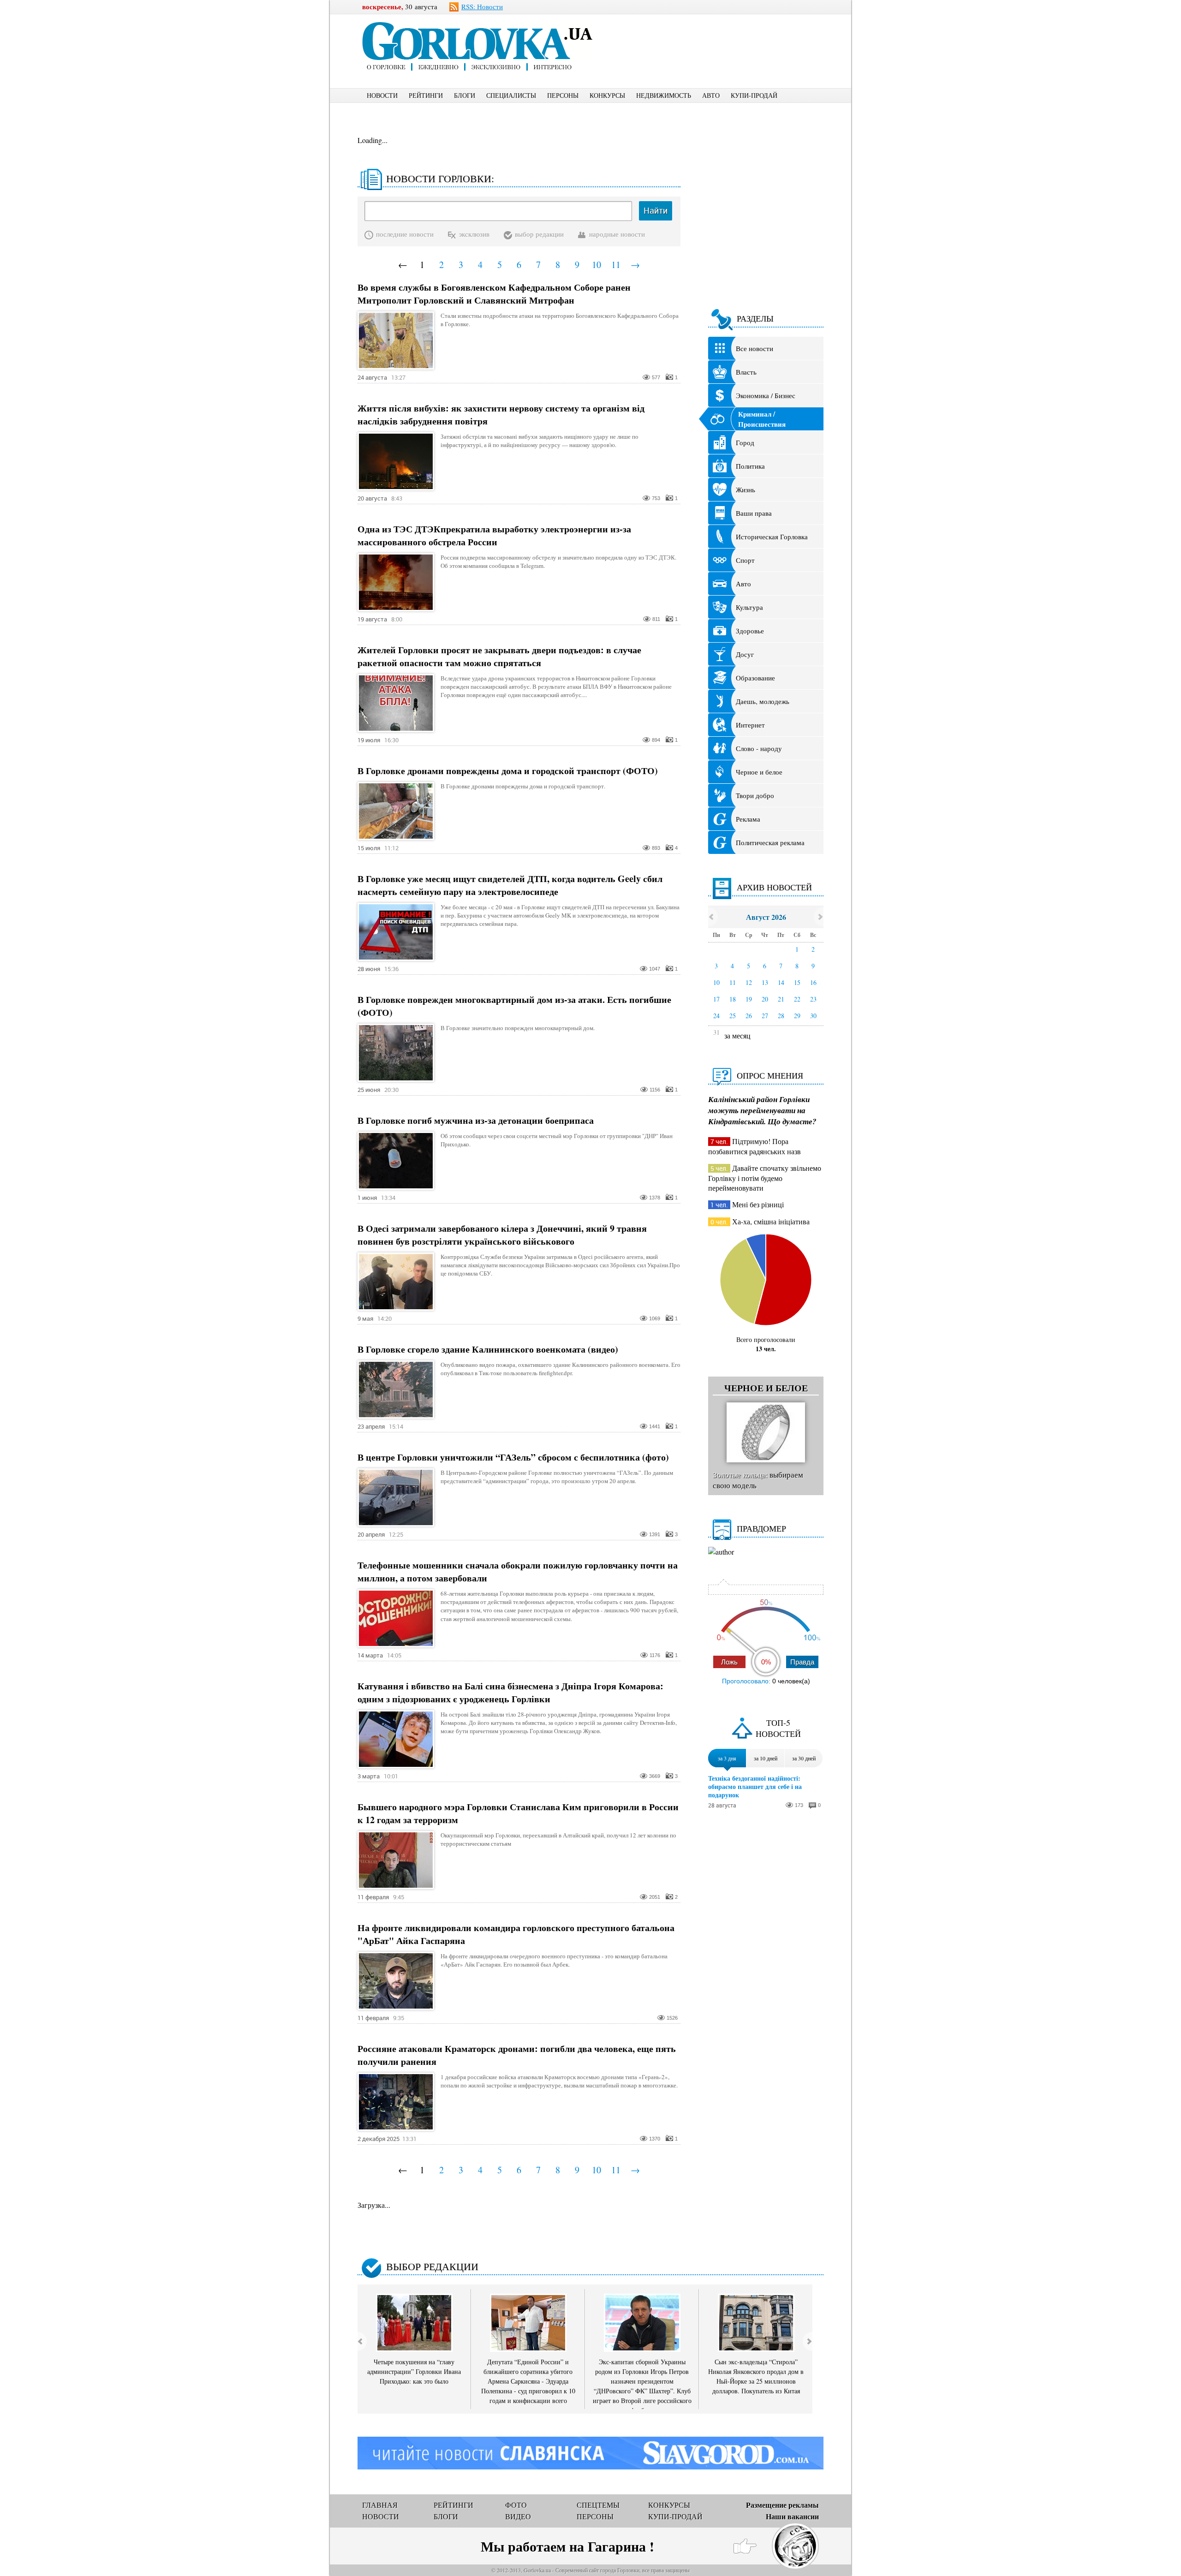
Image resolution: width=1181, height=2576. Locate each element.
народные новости (617, 234)
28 (781, 1016)
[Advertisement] (724, 35)
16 (813, 982)
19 (749, 999)
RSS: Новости (482, 6)
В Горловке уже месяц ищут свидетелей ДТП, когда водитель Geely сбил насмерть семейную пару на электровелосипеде (510, 885)
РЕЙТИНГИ (426, 95)
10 (596, 265)
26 (749, 1016)
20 (765, 999)
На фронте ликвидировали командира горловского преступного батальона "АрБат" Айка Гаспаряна (516, 1934)
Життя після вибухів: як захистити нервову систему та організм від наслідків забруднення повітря (501, 415)
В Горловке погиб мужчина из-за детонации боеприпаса (476, 1121)
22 (797, 999)
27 (765, 1016)
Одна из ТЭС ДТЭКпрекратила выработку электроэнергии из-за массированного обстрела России (494, 536)
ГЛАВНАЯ (380, 2505)
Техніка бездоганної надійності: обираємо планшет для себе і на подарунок (755, 1787)
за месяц (737, 1035)
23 (813, 999)
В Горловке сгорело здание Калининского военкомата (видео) (488, 1349)
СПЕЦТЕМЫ (598, 2505)
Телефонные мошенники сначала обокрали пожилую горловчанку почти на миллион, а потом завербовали (518, 1572)
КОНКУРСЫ (607, 95)
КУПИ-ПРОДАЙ (754, 95)
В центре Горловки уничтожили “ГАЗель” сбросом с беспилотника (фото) (513, 1457)
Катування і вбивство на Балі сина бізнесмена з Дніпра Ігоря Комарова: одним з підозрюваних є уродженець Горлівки (510, 1693)
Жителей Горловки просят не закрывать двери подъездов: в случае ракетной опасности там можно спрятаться (499, 656)
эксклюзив (474, 234)
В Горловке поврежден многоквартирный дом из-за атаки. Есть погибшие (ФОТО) (514, 1006)
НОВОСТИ (382, 95)
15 (797, 982)
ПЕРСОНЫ (563, 95)
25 (733, 1016)
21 (781, 999)
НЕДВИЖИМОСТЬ (664, 95)
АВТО (711, 95)
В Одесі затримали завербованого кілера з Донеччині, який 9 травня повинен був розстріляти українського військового (502, 1235)
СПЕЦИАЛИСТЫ (511, 95)
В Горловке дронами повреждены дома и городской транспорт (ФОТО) (508, 771)
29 (797, 1016)
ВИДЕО (518, 2516)
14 (781, 982)
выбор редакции (539, 234)
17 (716, 999)
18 (733, 999)
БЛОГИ (465, 95)
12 (749, 982)
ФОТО (516, 2505)
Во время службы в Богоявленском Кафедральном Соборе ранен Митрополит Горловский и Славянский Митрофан (494, 294)
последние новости (405, 234)
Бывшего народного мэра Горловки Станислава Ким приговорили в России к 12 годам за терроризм (518, 1813)
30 (813, 1016)
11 (616, 265)
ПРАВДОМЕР (761, 1528)
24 (716, 1016)
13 (765, 982)
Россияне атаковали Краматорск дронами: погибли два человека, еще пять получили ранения (517, 2055)
